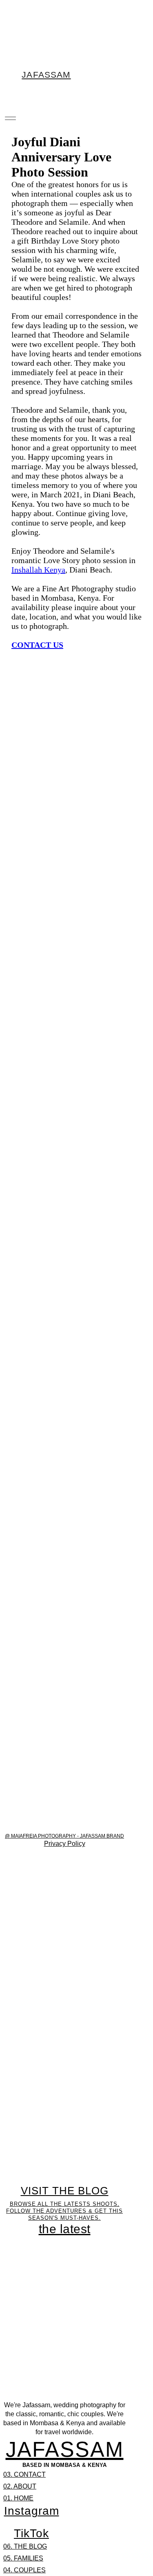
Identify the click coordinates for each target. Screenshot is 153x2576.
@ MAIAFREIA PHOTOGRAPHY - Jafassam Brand (64, 1836)
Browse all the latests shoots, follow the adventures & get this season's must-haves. (64, 2211)
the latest (65, 2229)
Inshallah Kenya (38, 570)
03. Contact (24, 2474)
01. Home (18, 2498)
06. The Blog (25, 2546)
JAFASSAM (65, 2449)
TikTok (31, 2533)
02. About (20, 2486)
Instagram (32, 2511)
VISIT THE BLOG (65, 2191)
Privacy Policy (65, 1844)
